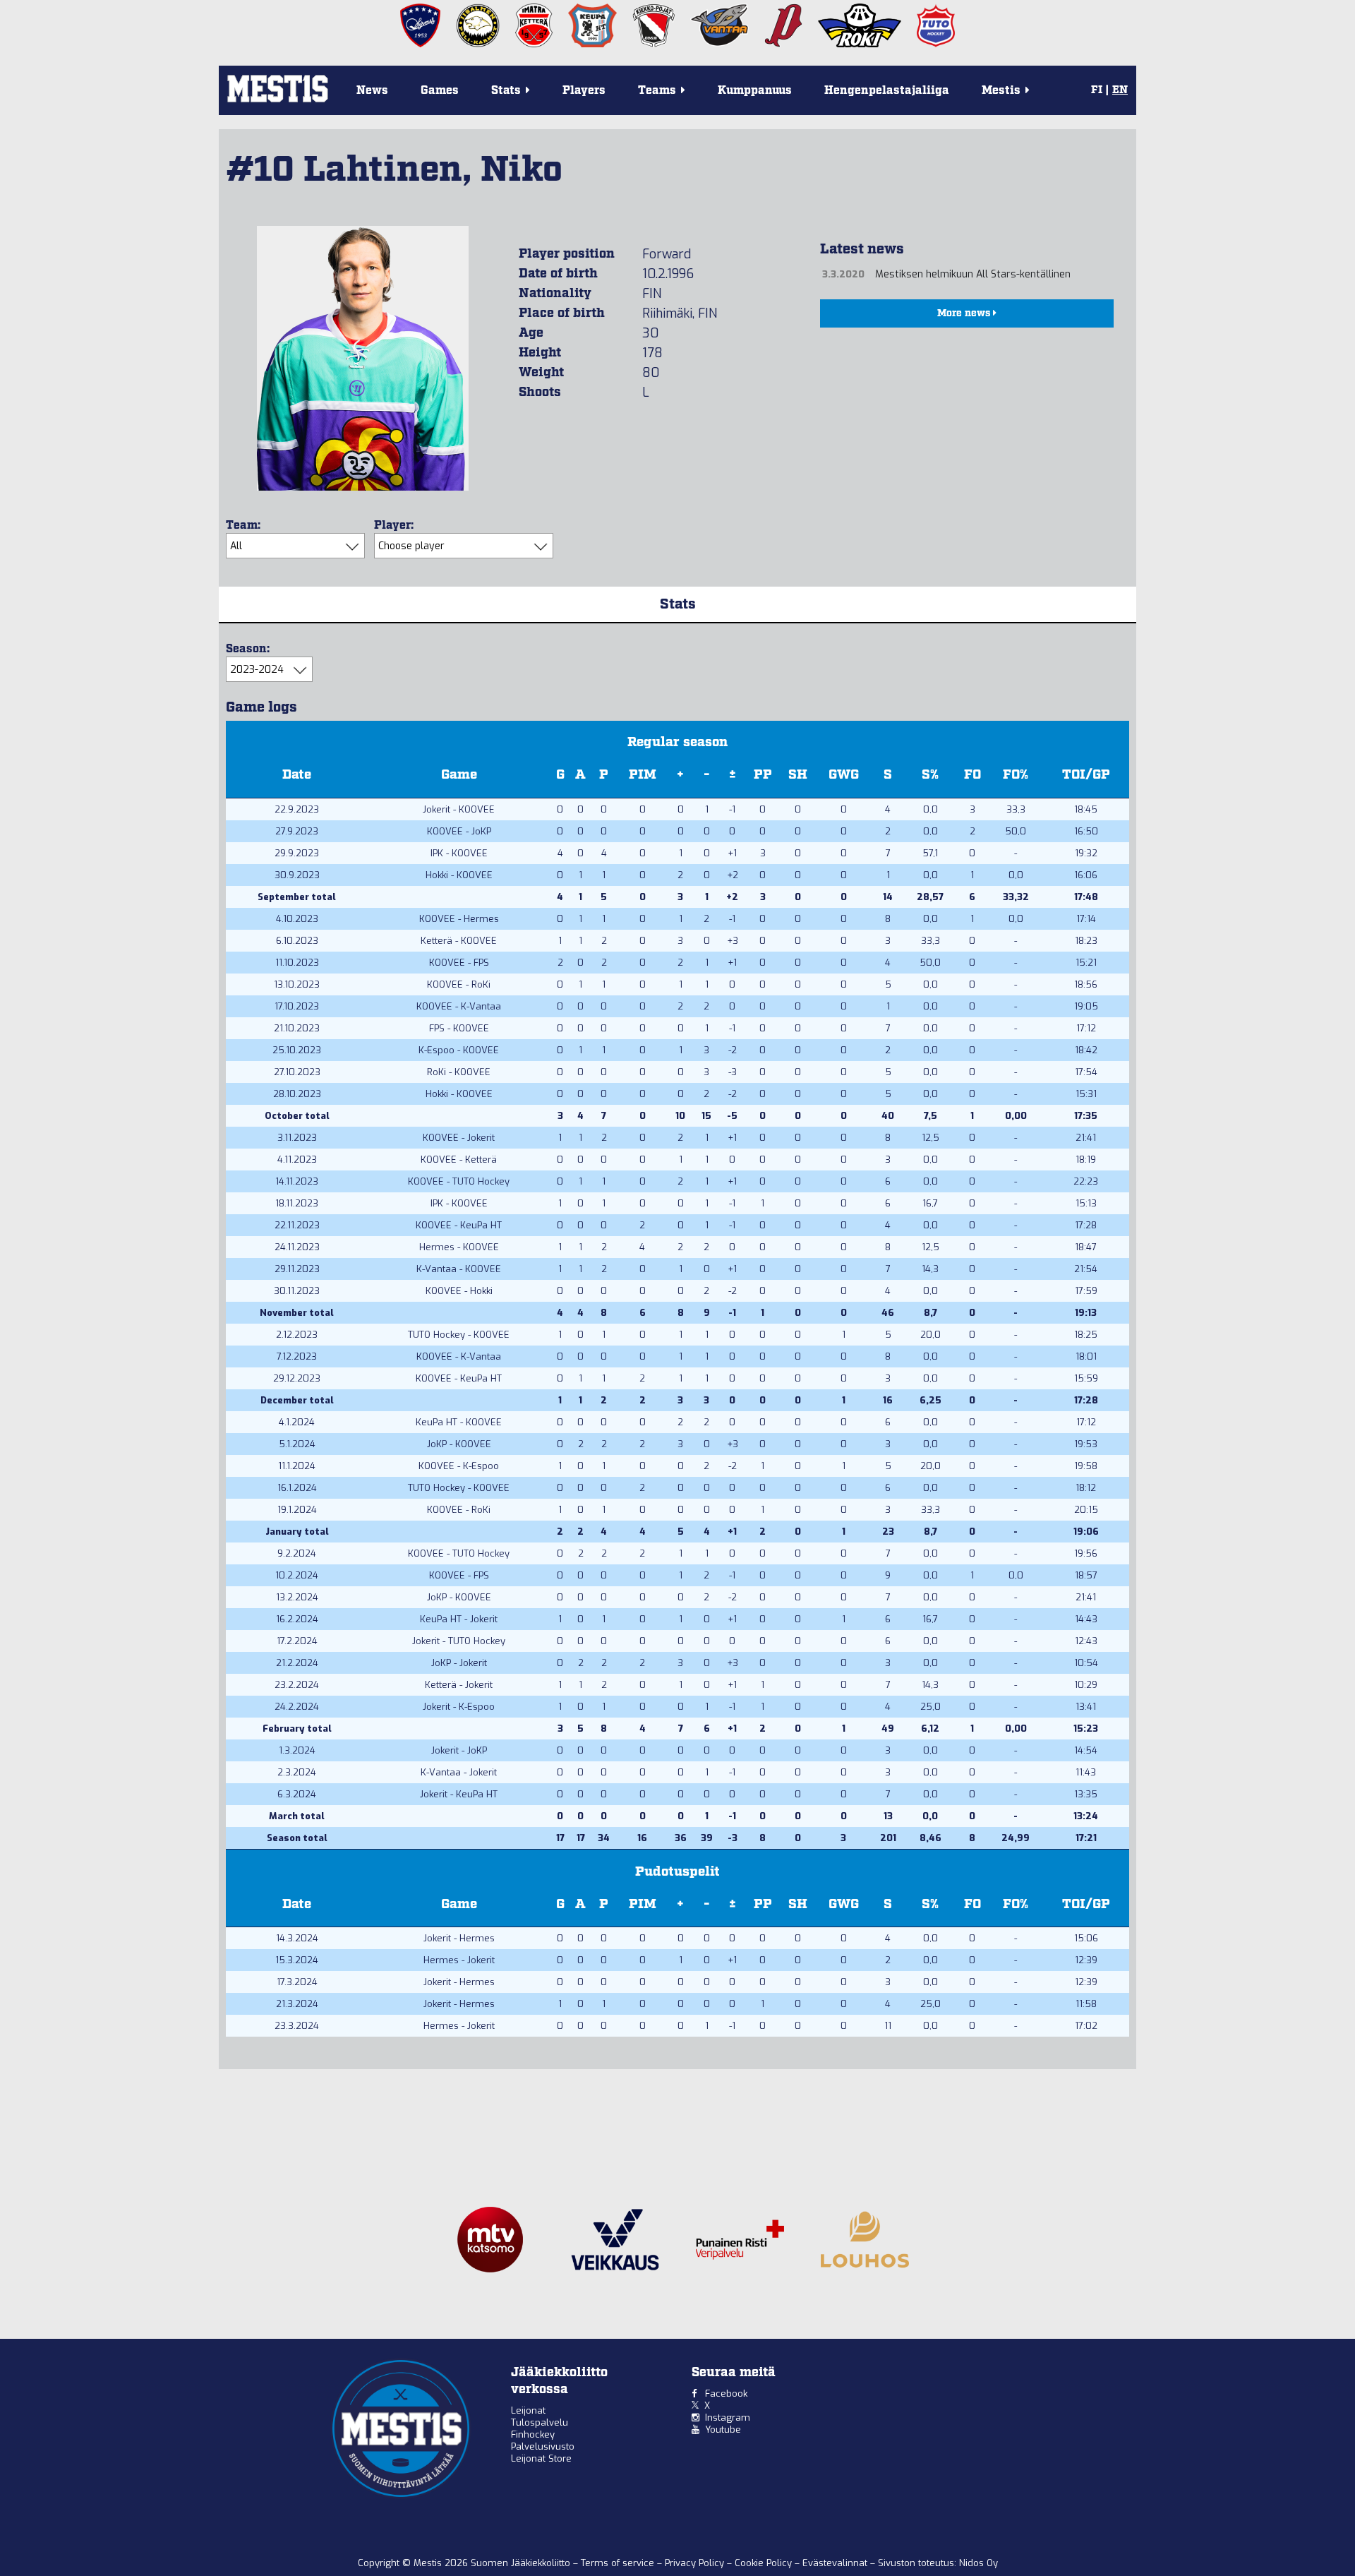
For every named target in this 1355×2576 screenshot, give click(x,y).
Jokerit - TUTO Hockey (459, 1641)
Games (440, 91)
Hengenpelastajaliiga (887, 91)
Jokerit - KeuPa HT (459, 1794)
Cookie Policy (765, 2563)
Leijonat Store (541, 2458)
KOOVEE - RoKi (459, 984)
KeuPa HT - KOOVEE (459, 1422)
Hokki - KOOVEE (459, 875)
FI (1097, 90)
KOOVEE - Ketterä (459, 1160)
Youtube (723, 2430)
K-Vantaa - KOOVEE (459, 1269)
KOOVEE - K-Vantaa (459, 1006)
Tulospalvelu (540, 2422)
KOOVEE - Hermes (459, 919)
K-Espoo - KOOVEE (459, 1050)
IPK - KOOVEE (459, 853)
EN (1120, 90)
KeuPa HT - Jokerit (459, 1619)
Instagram (728, 2418)
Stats (678, 604)
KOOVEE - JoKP (459, 831)
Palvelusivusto (543, 2446)
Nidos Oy (978, 2563)
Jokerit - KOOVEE (459, 809)
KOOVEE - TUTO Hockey (459, 1181)
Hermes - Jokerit (459, 1960)
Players (584, 91)
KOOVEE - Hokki (459, 1291)
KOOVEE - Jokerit (459, 1138)
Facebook (726, 2394)
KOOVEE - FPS (459, 963)
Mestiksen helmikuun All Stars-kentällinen (973, 274)
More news (965, 313)
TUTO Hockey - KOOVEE (459, 1335)
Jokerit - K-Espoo (459, 1707)
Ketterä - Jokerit (459, 1685)
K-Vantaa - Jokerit (459, 1772)
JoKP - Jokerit (459, 1663)
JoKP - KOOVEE (459, 1444)
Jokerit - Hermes (459, 1938)
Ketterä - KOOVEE (459, 941)
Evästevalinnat (835, 2563)
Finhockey (533, 2434)
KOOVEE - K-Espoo (459, 1466)
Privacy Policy (696, 2563)
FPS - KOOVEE (459, 1028)
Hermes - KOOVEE (459, 1247)
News (372, 91)
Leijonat (528, 2410)
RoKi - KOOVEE (459, 1072)
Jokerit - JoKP (459, 1750)
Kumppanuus (755, 91)
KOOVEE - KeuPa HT (459, 1225)
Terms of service (619, 2563)
